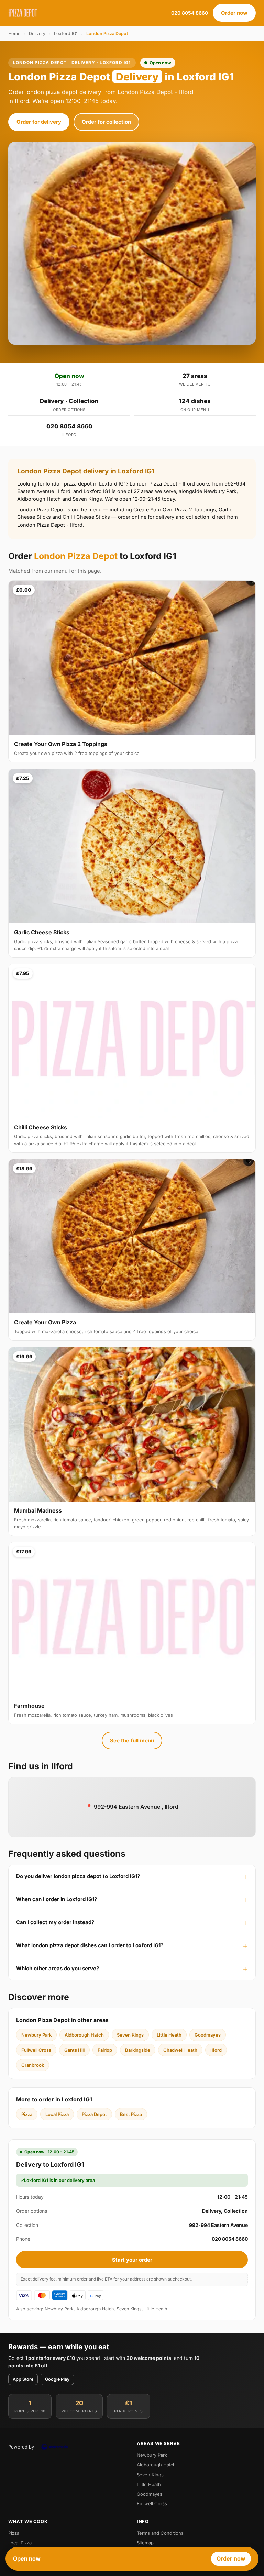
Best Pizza (131, 2114)
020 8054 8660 (190, 13)
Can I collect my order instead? (55, 1922)
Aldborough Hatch (84, 2035)
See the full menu (132, 1741)
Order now (234, 13)
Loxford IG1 (66, 34)
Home (14, 34)
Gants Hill (74, 2050)
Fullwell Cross (36, 2050)
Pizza (27, 2114)
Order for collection (106, 122)
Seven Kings (130, 2035)
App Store (23, 2379)
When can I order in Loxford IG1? (57, 1899)
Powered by (21, 2447)
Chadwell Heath (180, 2050)
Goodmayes (208, 2035)
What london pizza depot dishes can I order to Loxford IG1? (90, 1945)
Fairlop (105, 2050)
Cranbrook (33, 2065)
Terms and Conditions (160, 2533)
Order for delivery (39, 122)
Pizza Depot (94, 2114)
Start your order (132, 2260)
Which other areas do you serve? (58, 1968)
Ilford (216, 2050)
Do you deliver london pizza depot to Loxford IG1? (78, 1876)
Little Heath (169, 2035)
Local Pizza (57, 2114)
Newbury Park (36, 2035)
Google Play (57, 2379)
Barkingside (138, 2050)
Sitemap (145, 2543)
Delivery (37, 34)
